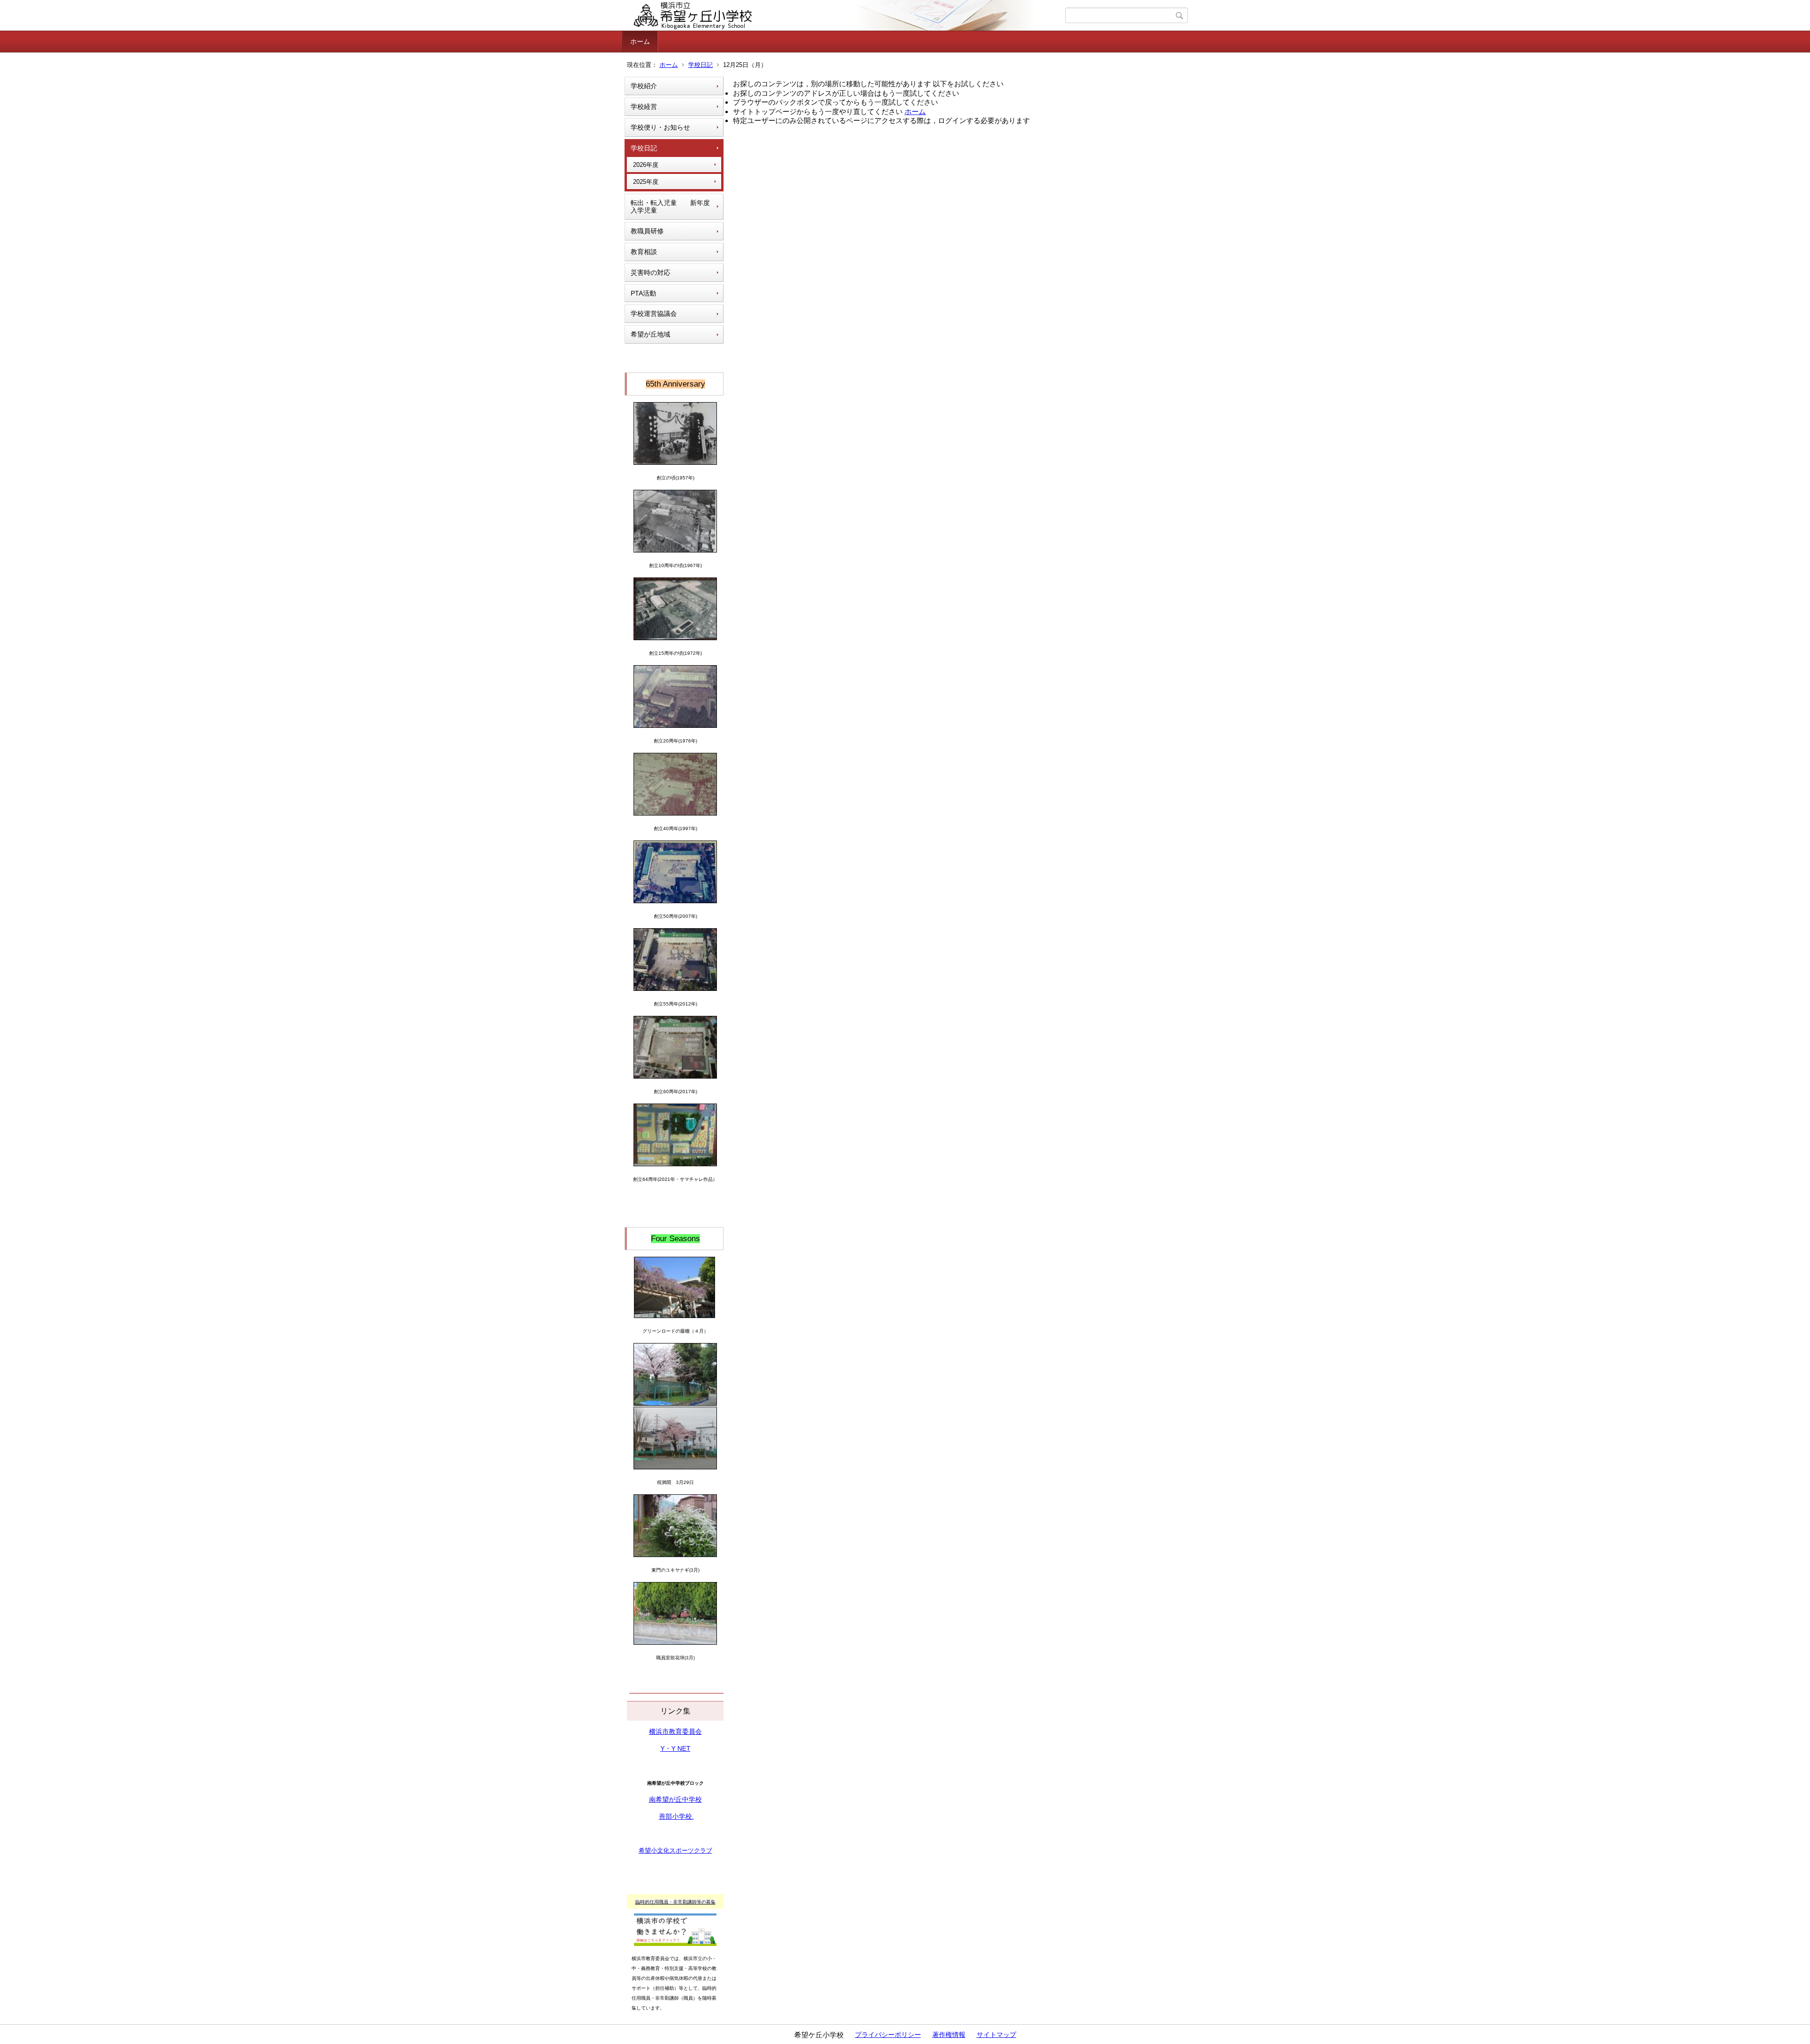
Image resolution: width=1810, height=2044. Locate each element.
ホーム (640, 41)
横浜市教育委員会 (675, 1731)
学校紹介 (644, 86)
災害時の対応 (650, 272)
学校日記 (700, 65)
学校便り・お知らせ (660, 127)
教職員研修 (647, 231)
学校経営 (644, 107)
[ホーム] (845, 16)
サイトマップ (996, 2035)
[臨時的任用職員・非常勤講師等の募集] (675, 1918)
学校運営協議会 (654, 313)
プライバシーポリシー (888, 2035)
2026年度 (646, 165)
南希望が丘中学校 (675, 1799)
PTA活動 (643, 293)
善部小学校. (676, 1816)
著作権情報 (949, 2035)
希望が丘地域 (650, 334)
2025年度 (646, 182)
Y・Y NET (675, 1748)
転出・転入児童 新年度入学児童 (670, 207)
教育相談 (644, 252)
